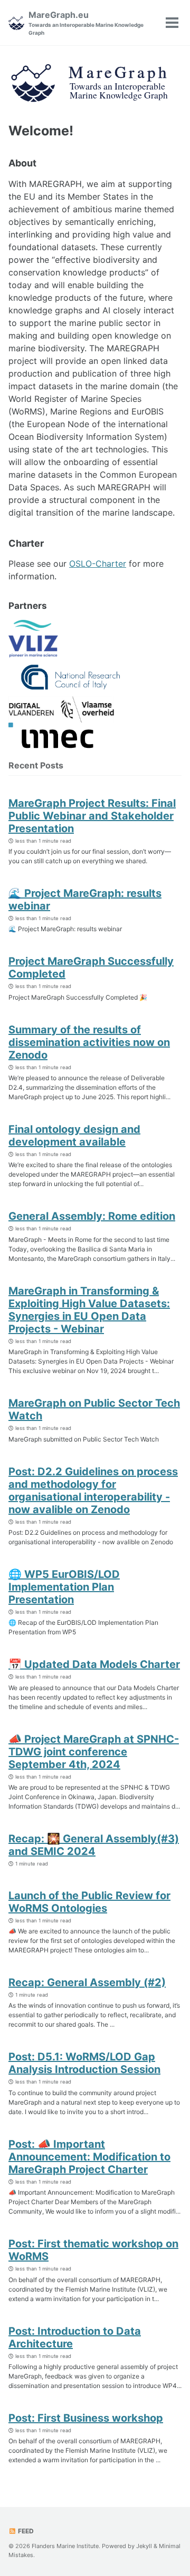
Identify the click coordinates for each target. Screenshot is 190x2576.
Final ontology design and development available (74, 1136)
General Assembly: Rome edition (92, 1216)
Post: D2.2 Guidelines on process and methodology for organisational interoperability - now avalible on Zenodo (93, 1491)
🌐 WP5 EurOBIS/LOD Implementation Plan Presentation (64, 1587)
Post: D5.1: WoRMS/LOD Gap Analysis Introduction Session (84, 2063)
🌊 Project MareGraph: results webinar (85, 900)
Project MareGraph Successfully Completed (91, 968)
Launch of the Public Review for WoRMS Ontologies (89, 1902)
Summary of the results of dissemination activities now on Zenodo (89, 1042)
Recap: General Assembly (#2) (87, 1982)
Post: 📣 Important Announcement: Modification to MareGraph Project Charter (89, 2157)
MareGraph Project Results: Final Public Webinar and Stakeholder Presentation (92, 816)
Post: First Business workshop (86, 2418)
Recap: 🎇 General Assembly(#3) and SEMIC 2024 (94, 1845)
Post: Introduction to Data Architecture (75, 2337)
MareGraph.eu (86, 23)
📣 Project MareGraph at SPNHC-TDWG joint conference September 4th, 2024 (94, 1752)
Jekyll (144, 2546)
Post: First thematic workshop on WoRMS (93, 2250)
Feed (25, 2531)
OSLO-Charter (98, 564)
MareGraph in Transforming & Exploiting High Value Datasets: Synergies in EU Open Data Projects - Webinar (89, 1310)
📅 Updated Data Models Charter (94, 1664)
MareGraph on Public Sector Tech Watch (94, 1409)
